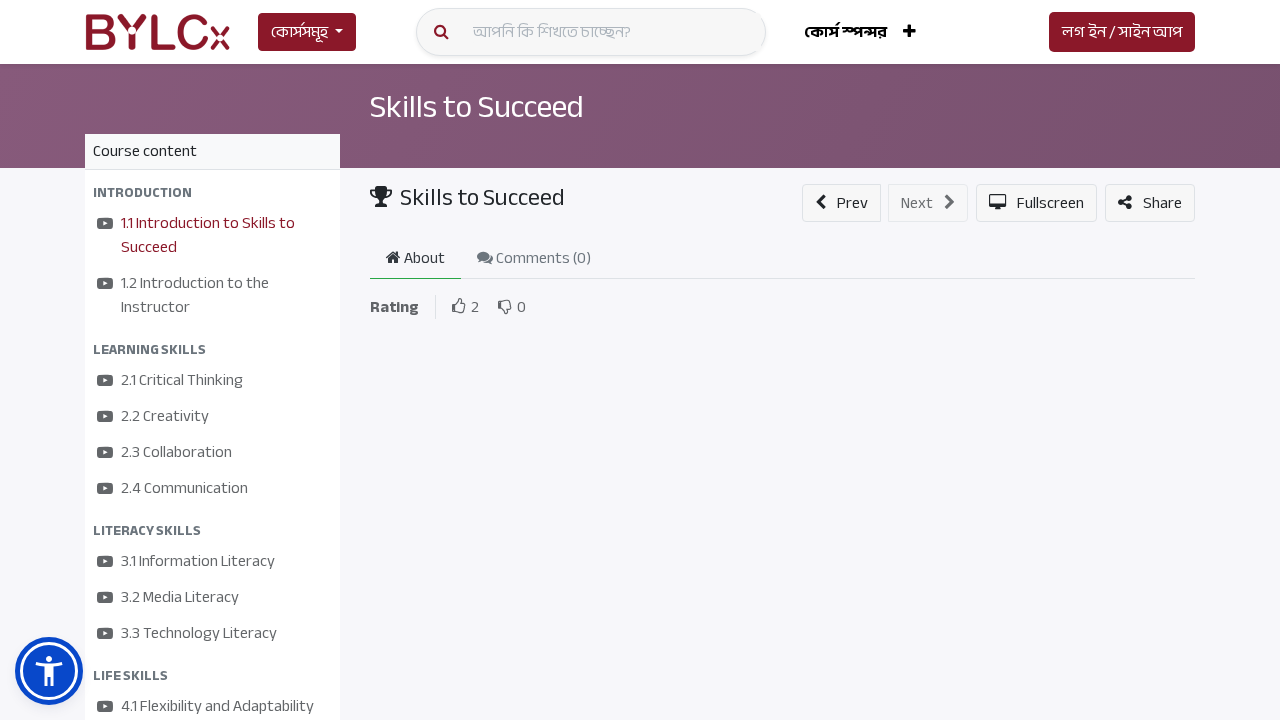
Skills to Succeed (477, 107)
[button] (909, 32)
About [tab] (423, 258)
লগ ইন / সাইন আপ (1122, 32)
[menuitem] (845, 32)
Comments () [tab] (542, 258)
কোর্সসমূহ (299, 32)
